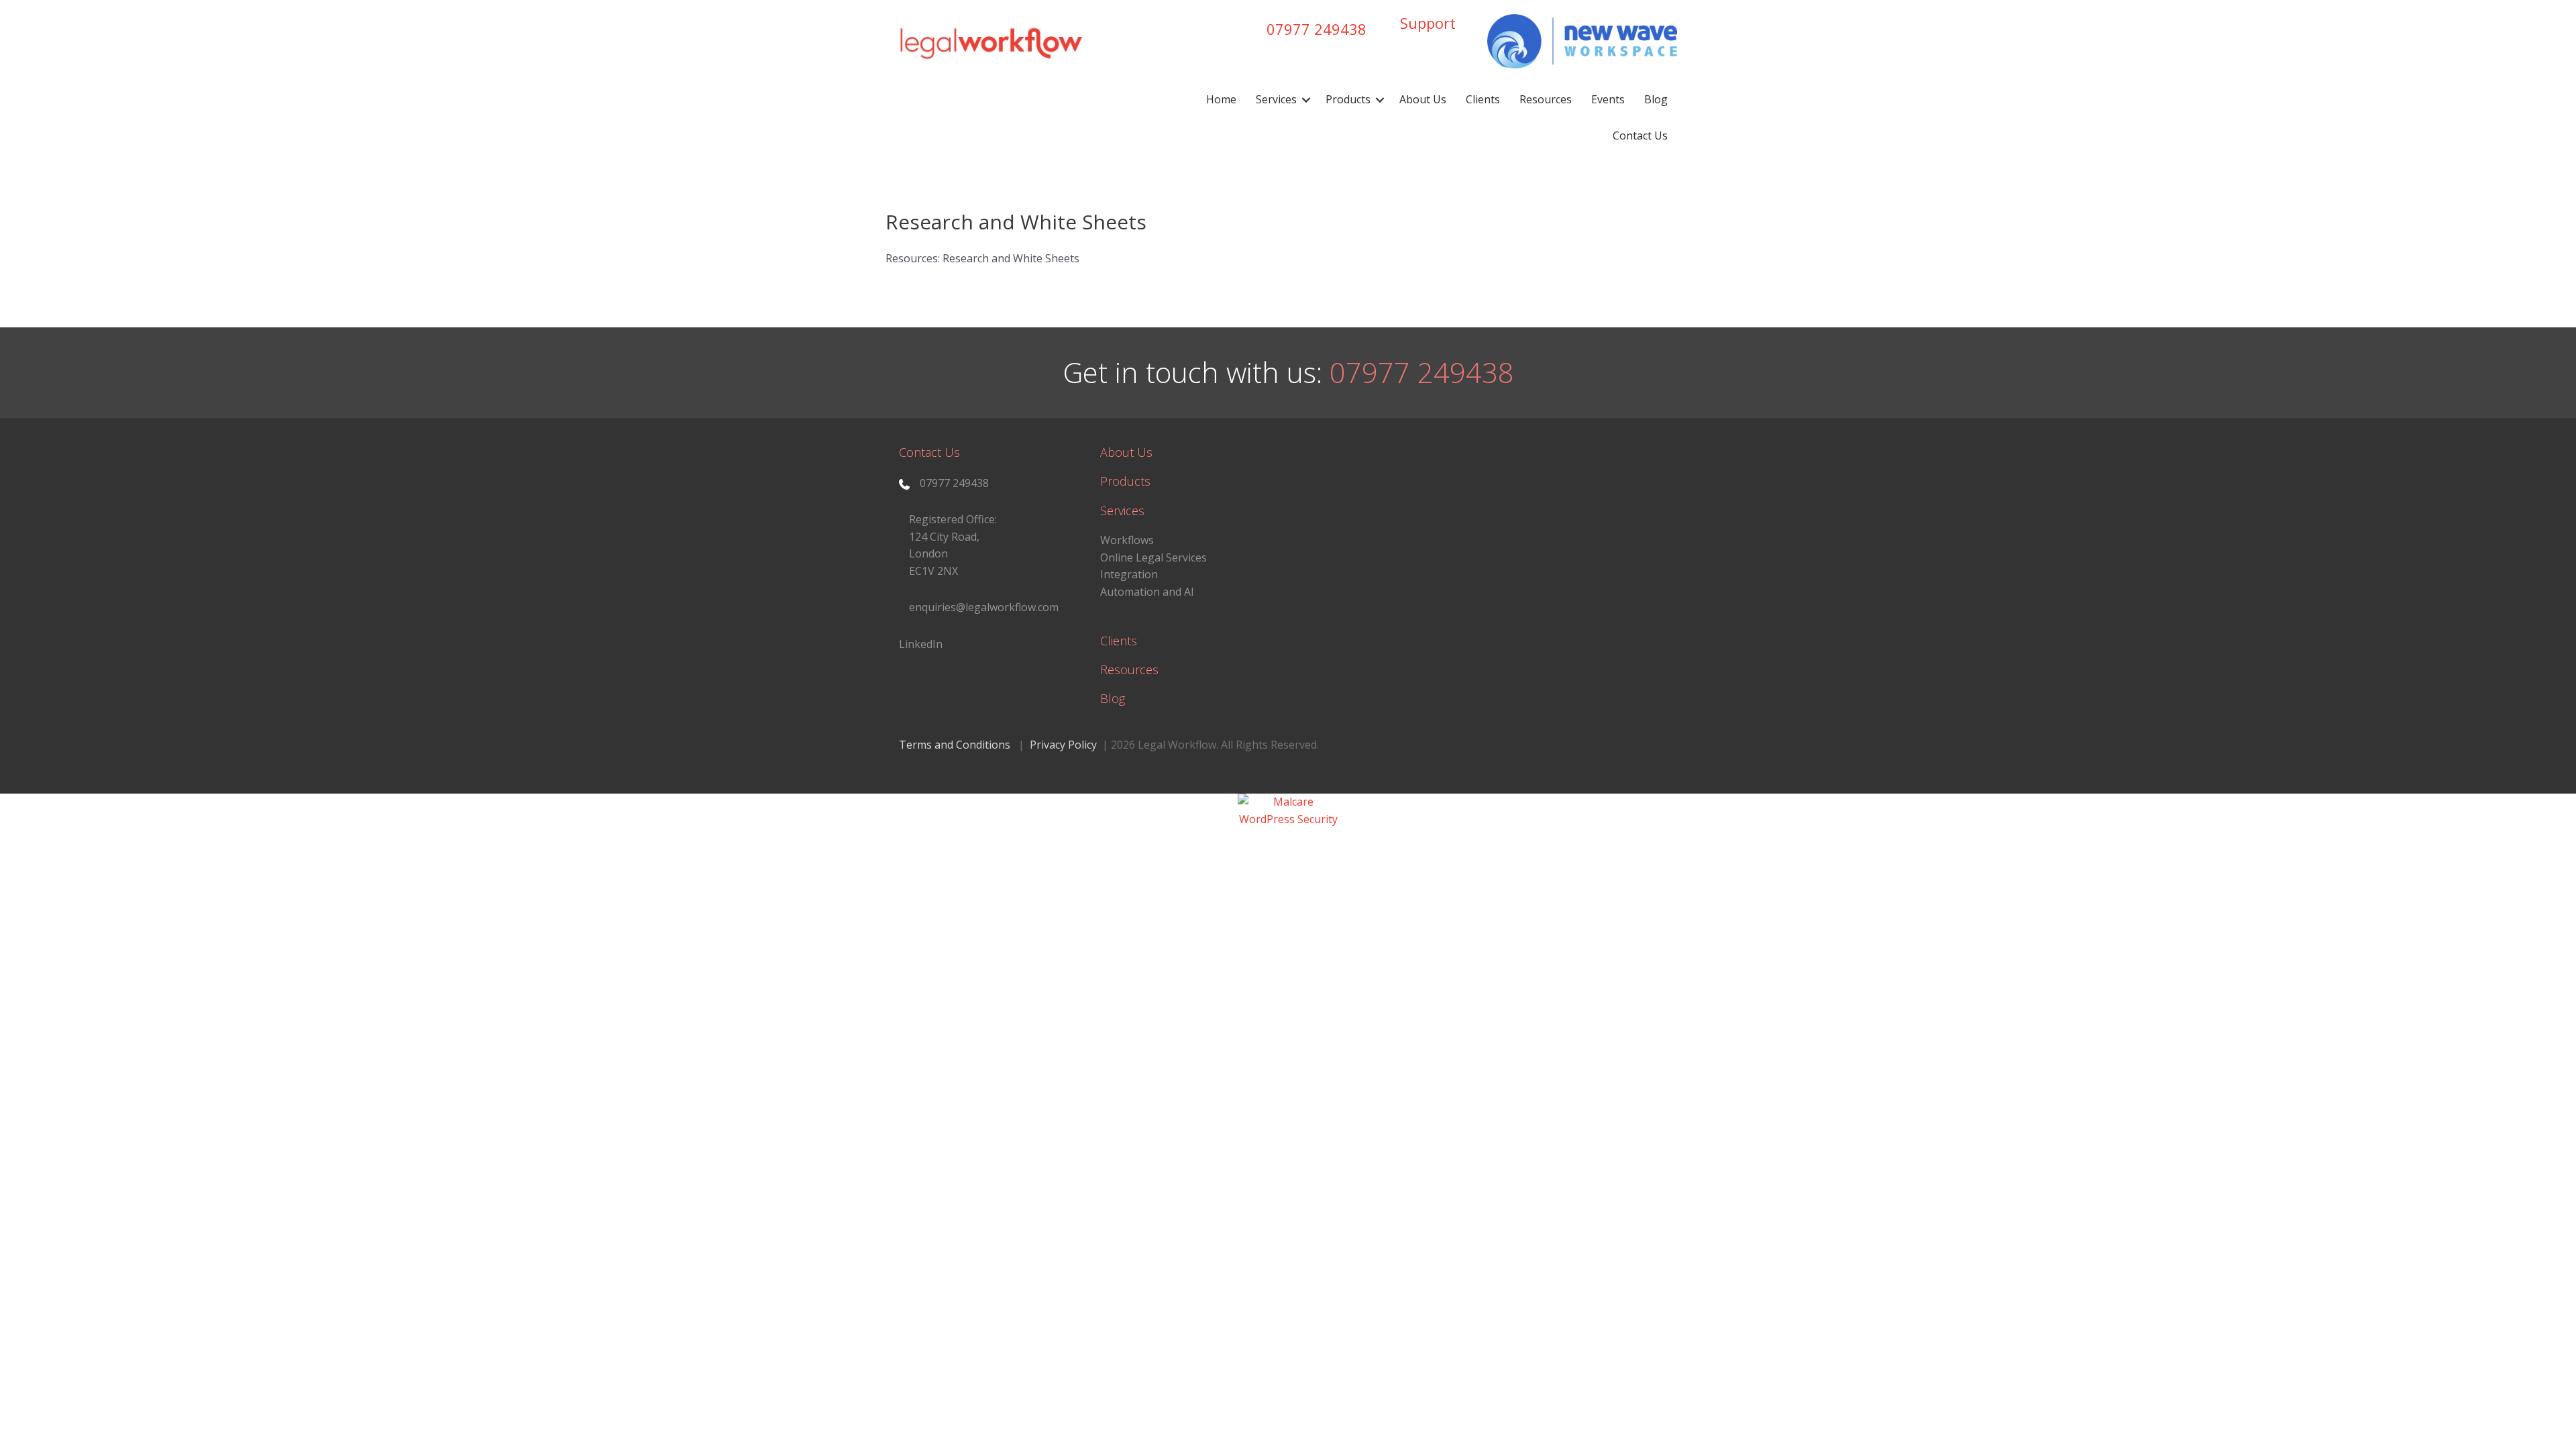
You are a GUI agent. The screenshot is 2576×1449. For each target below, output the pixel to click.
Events (1608, 99)
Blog (1656, 99)
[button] (1306, 100)
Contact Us (1640, 136)
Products (1348, 99)
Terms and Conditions (955, 745)
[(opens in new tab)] (1582, 40)
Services (1276, 99)
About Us (1423, 99)
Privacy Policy (1063, 745)
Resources (1546, 99)
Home (1221, 99)
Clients (1483, 99)
